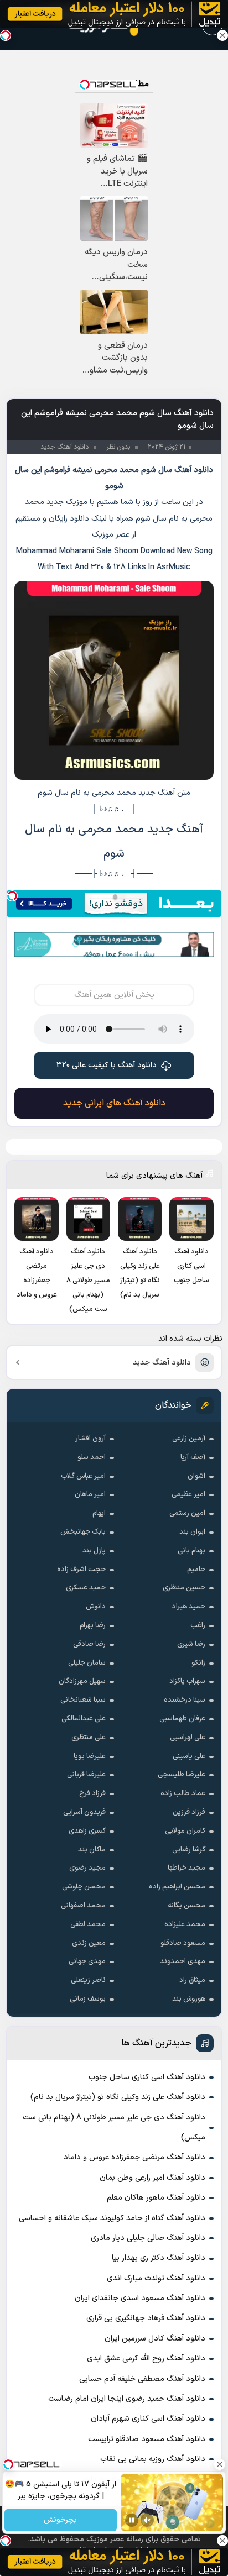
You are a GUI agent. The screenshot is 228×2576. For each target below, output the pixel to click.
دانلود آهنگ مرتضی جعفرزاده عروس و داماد (134, 2157)
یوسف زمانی (88, 1999)
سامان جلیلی (87, 1663)
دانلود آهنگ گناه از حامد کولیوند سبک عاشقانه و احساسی (112, 2218)
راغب (198, 1625)
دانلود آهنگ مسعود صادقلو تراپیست (147, 2439)
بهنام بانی (191, 1551)
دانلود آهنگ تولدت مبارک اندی (156, 2278)
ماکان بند (92, 1850)
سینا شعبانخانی (83, 1700)
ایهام (99, 1513)
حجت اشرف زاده (81, 1570)
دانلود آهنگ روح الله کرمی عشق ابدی (146, 2359)
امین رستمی (187, 1513)
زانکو (198, 1663)
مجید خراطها (186, 1868)
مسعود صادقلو (183, 1943)
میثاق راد (192, 1980)
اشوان (196, 1476)
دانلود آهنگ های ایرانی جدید (114, 1103)
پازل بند (94, 1551)
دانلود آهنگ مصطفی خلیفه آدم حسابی (142, 2379)
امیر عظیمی (188, 1494)
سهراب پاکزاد (187, 1681)
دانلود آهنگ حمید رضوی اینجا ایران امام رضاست (127, 2399)
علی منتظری (89, 1738)
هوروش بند (189, 1999)
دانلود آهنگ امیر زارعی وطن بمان (152, 2178)
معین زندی (89, 1943)
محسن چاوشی (84, 1887)
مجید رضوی (87, 1868)
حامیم (196, 1570)
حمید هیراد (189, 1607)
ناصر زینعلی (88, 1980)
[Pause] (132, 2520)
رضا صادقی (89, 1644)
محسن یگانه (186, 1906)
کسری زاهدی (87, 1831)
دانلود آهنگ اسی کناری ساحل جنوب (147, 2077)
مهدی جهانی (87, 1961)
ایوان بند (192, 1532)
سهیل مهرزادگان (82, 1681)
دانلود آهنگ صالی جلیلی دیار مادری (148, 2238)
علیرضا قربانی (86, 1775)
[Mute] (147, 2520)
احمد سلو (92, 1457)
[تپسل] (12, 896)
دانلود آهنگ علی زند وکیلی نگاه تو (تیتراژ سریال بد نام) (118, 2097)
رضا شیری (191, 1644)
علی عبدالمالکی (84, 1719)
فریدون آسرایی (84, 1812)
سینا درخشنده (185, 1700)
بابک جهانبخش (83, 1532)
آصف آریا (193, 1457)
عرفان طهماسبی (182, 1719)
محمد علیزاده (185, 1924)
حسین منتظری (184, 1588)
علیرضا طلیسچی (182, 1775)
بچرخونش (61, 2520)
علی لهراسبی (188, 1738)
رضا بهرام (93, 1625)
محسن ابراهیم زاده (177, 1887)
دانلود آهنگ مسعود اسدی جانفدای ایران (140, 2298)
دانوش (96, 1607)
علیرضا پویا (90, 1756)
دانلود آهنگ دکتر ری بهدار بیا (159, 2258)
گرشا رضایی (189, 1850)
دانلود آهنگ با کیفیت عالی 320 (107, 1065)
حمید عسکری (86, 1588)
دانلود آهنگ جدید (162, 1363)
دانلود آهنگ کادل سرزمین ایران (155, 2339)
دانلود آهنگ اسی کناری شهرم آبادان (148, 2419)
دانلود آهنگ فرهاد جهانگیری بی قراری (146, 2318)
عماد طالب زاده (183, 1793)
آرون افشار (90, 1439)
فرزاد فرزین (189, 1812)
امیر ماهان (90, 1494)
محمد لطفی (88, 1924)
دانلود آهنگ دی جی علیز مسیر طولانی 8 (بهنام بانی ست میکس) (114, 2128)
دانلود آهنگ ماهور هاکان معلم (156, 2198)
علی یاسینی (189, 1756)
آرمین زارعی (189, 1439)
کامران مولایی (185, 1831)
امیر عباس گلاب (83, 1476)
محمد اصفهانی (83, 1906)
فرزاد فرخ (92, 1793)
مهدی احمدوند (183, 1961)
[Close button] (222, 35)
